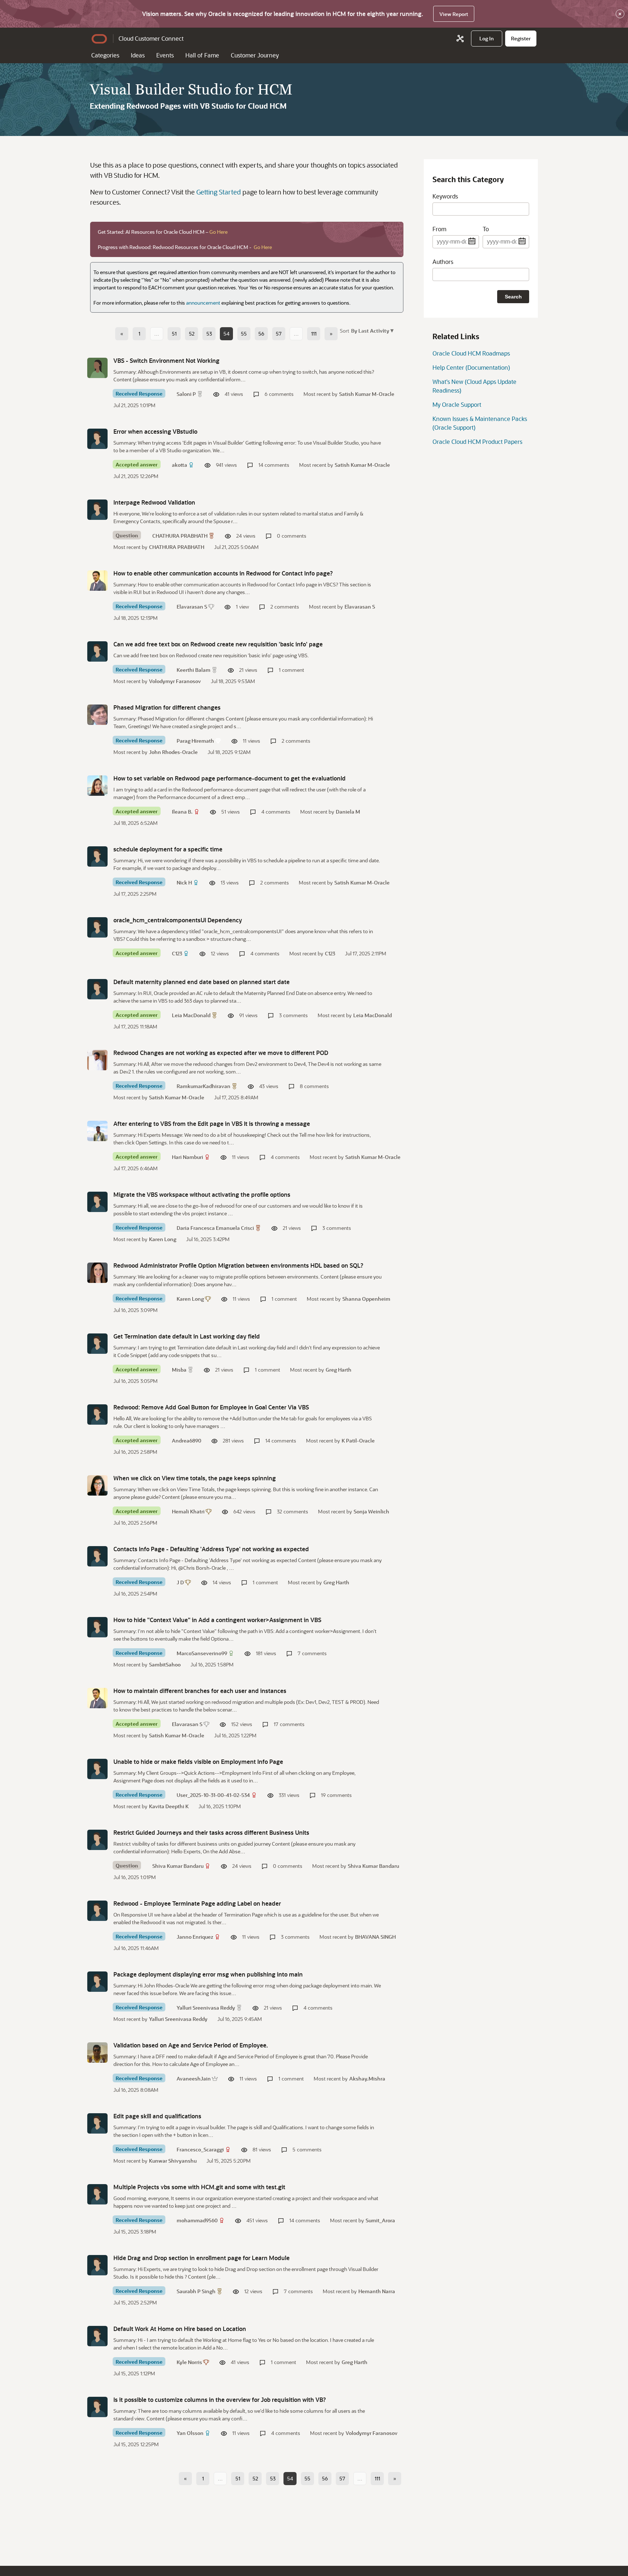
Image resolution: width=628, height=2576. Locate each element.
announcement (203, 303)
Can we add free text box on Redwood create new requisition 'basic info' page (218, 644)
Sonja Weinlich (371, 1511)
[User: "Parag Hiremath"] (97, 715)
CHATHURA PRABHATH (180, 536)
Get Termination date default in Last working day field (187, 1336)
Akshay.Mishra (367, 2079)
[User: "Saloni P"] (97, 368)
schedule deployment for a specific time (168, 849)
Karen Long (163, 1239)
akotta (180, 465)
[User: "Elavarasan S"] (97, 581)
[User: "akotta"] (97, 439)
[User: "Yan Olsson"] (97, 2407)
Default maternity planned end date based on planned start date (202, 982)
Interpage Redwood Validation (154, 502)
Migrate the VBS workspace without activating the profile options (202, 1194)
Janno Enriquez (195, 1937)
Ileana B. (182, 812)
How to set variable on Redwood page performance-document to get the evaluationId (230, 778)
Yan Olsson (190, 2433)
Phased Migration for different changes (167, 707)
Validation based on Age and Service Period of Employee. (191, 2045)
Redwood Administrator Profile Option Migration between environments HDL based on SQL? (238, 1265)
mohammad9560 (197, 2220)
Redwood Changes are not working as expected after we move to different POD (221, 1053)
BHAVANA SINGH (375, 1937)
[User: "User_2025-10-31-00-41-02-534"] (97, 1769)
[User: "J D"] (97, 1556)
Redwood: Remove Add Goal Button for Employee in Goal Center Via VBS (211, 1407)
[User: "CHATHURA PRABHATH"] (97, 510)
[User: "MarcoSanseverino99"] (97, 1627)
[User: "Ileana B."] (97, 786)
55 (244, 334)
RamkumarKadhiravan (204, 1086)
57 (279, 334)
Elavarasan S (192, 607)
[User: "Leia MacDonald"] (97, 989)
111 (314, 334)
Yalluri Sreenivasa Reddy (206, 2008)
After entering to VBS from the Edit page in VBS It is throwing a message (212, 1124)
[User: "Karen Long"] (97, 1273)
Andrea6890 (187, 1441)
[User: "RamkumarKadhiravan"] (97, 1060)
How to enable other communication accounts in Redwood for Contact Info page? (223, 573)
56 (261, 334)
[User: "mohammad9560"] (97, 2194)
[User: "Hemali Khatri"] (97, 1485)
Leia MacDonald (191, 1015)
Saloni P (186, 394)
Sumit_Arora (380, 2220)
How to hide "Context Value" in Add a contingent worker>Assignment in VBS (217, 1620)
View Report (454, 14)
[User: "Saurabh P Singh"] (97, 2265)
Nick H (184, 882)
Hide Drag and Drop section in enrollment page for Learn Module (202, 2258)
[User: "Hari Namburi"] (97, 1131)
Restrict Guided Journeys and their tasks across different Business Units (211, 1832)
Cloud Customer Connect (151, 38)
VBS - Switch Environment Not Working (166, 360)
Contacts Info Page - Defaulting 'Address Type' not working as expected (211, 1549)
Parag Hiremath (195, 741)
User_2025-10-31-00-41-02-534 (213, 1795)
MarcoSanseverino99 (202, 1653)
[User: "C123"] (97, 927)
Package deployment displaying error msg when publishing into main (208, 1974)
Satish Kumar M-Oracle (367, 394)
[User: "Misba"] (97, 1344)
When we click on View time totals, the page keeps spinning (195, 1478)
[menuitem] (487, 39)
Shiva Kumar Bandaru (178, 1866)
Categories (105, 55)
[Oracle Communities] (460, 39)
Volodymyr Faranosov (175, 681)
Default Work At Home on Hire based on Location (180, 2329)
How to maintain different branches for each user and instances (200, 1691)
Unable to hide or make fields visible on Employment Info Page (198, 1762)
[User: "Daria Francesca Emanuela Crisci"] (97, 1202)
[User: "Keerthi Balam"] (97, 651)
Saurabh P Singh (196, 2291)
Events (165, 55)
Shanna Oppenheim (366, 1299)
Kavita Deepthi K (169, 1806)
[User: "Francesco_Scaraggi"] (97, 2123)
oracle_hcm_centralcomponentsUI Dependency (178, 920)
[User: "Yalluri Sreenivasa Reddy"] (97, 1982)
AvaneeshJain (194, 2079)
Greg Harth (339, 1370)
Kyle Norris (189, 2362)
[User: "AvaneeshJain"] (97, 2053)
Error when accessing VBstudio (155, 431)
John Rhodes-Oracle (173, 752)
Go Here (218, 232)
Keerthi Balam (194, 670)
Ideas (138, 55)
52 (192, 334)
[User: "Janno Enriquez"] (97, 1911)
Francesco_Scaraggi (200, 2149)
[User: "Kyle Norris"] (97, 2336)
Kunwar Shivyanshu (173, 2161)
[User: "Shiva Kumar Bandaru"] (97, 1840)
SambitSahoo (165, 1664)
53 (209, 334)
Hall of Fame (202, 55)
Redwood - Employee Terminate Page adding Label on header (197, 1903)
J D (180, 1582)
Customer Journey (255, 55)
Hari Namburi (188, 1157)
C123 (177, 953)
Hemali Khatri (188, 1511)
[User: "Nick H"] (97, 856)
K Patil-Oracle (358, 1441)
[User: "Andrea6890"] (97, 1415)
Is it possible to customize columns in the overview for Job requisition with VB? (220, 2400)
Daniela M (348, 812)
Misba (179, 1370)
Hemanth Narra (377, 2291)
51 (174, 334)
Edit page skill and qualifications (157, 2116)
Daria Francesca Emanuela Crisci (215, 1228)
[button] (372, 330)
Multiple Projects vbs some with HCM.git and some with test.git (199, 2187)
